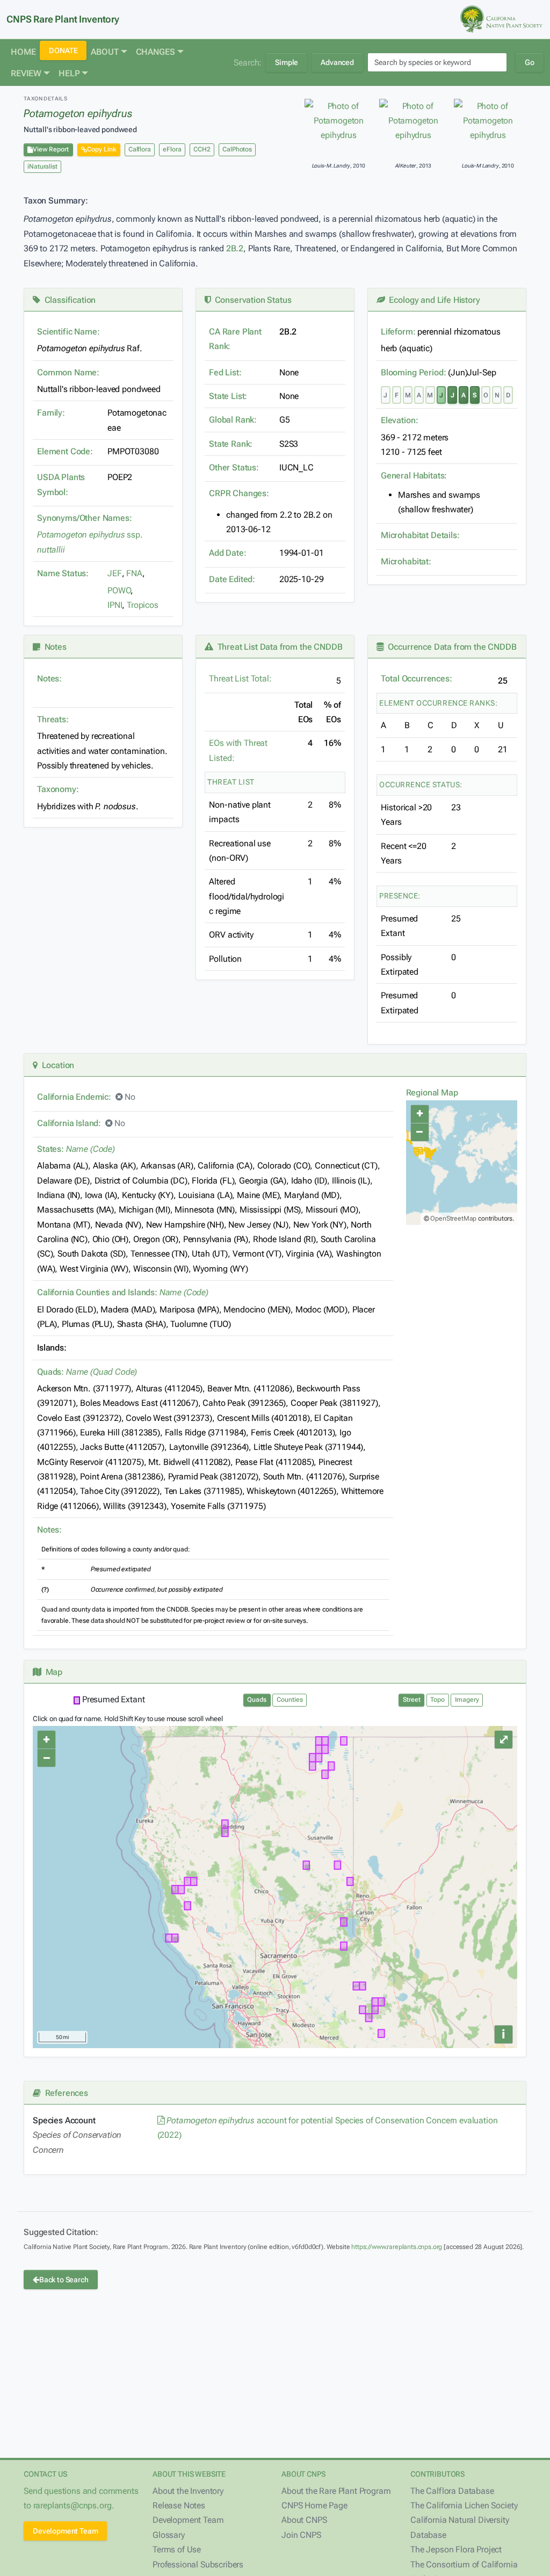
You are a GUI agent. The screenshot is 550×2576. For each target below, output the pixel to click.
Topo (437, 1700)
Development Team (65, 2531)
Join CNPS (301, 2535)
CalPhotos (237, 149)
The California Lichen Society (464, 2505)
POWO (119, 590)
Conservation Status (251, 300)
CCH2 (202, 149)
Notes (53, 647)
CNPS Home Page (314, 2505)
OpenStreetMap (453, 1218)
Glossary (169, 2535)
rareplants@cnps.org (73, 2505)
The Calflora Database (452, 2491)
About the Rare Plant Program (336, 2491)
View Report (51, 149)
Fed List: (225, 372)
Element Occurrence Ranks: (439, 703)
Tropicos (143, 605)
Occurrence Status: (421, 785)
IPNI (115, 605)
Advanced (337, 62)
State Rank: (231, 444)
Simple (287, 62)
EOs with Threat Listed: (238, 750)
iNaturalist (42, 166)
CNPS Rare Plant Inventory (63, 19)
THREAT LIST (231, 782)
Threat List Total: (240, 679)
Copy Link (102, 149)
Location (56, 1065)
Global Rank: (233, 420)
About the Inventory (188, 2491)
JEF (115, 573)
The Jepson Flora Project (456, 2549)
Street (412, 1700)
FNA (134, 573)
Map (52, 1672)
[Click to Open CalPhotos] (339, 121)
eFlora (172, 149)
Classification (68, 300)
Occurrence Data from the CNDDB (450, 647)
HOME (23, 52)
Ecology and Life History (433, 300)
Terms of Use (177, 2549)
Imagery (467, 1700)
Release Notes (179, 2505)
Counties (290, 1700)
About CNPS (304, 2520)
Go (530, 62)
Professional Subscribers (198, 2564)
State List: (228, 396)
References (64, 2093)
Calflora (140, 149)
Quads (257, 1700)
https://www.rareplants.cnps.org (397, 2247)
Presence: (400, 896)
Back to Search (64, 2280)
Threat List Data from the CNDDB (278, 647)
